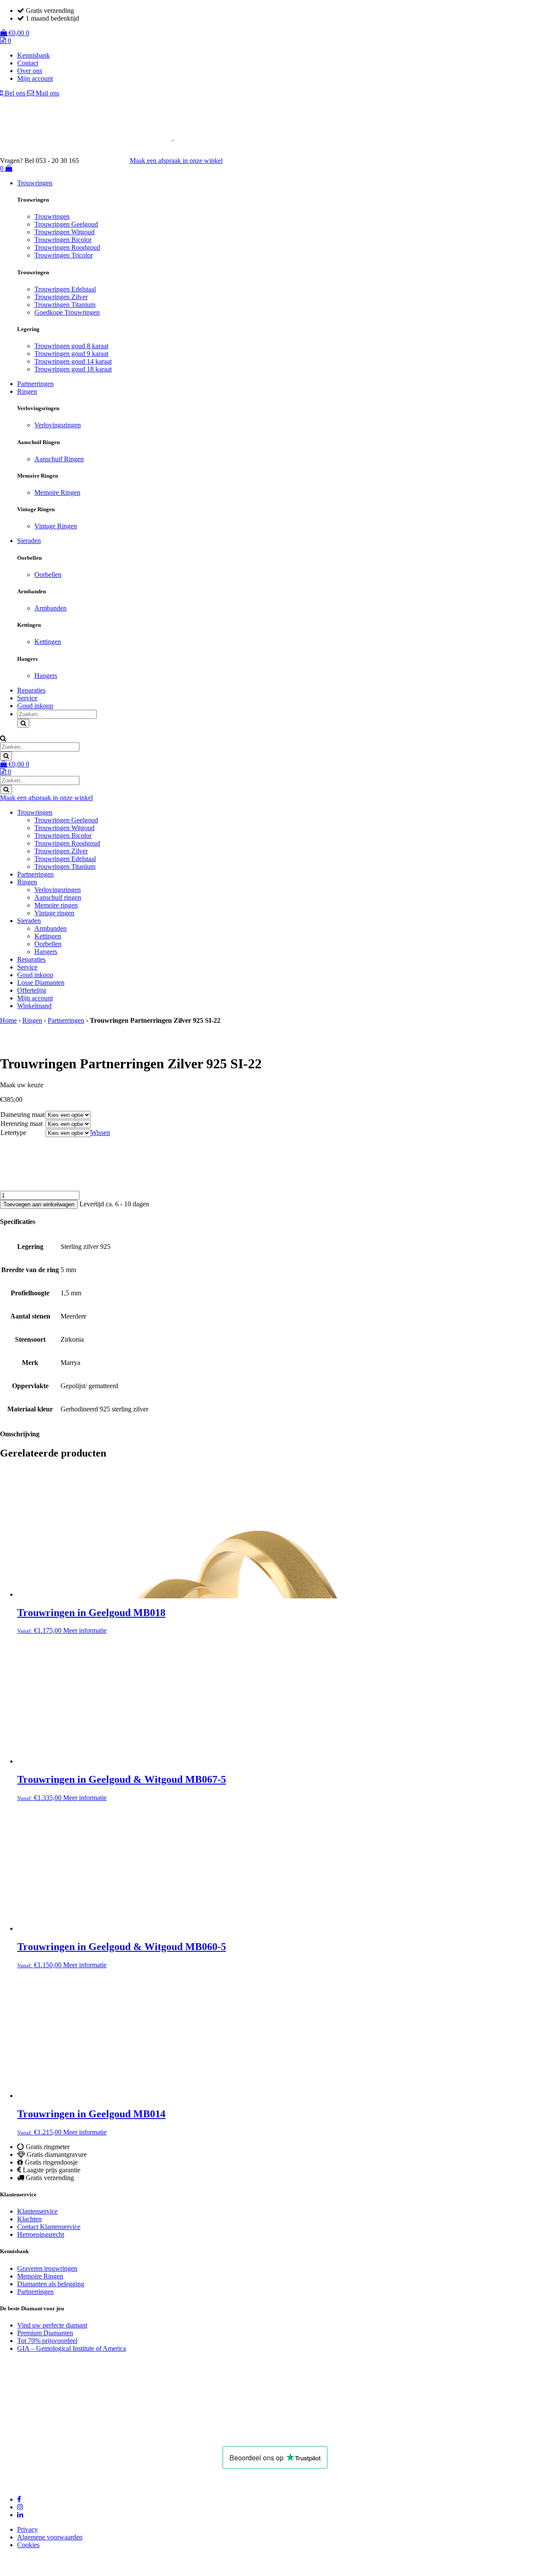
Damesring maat (23, 1115)
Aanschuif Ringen (59, 459)
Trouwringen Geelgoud (66, 224)
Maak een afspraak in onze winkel (176, 161)
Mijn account (35, 78)
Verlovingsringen (58, 425)
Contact (28, 63)
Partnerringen (35, 384)
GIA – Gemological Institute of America (72, 2348)
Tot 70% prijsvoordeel (47, 2341)
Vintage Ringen (56, 526)
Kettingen (48, 642)
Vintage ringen (54, 913)
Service (27, 698)
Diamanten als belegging (51, 2284)
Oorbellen (48, 575)
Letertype (13, 1133)
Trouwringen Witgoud (64, 232)
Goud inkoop (35, 706)
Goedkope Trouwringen (67, 312)
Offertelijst (32, 990)
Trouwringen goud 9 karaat (71, 354)
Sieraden (29, 541)
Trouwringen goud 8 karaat (71, 346)
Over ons (30, 71)
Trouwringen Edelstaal (65, 289)
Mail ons (47, 93)
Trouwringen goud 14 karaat (73, 361)
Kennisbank (34, 55)
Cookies (28, 2545)
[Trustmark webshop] (109, 161)
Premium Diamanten (45, 2333)
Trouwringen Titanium (65, 305)
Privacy (27, 2529)
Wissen (100, 1133)
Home (8, 1020)
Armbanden (50, 608)
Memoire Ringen (57, 492)
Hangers (46, 676)
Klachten (29, 2219)
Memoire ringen (56, 905)
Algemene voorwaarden (50, 2537)
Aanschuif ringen (58, 897)
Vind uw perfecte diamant (52, 2325)
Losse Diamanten (41, 983)
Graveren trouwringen (47, 2268)
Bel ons (15, 93)
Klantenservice (37, 2211)
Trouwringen (35, 183)
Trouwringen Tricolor (64, 255)
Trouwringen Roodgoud (67, 247)
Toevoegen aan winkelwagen (39, 1204)
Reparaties (31, 690)
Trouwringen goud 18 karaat (73, 369)
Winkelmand (34, 1006)
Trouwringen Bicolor (63, 240)
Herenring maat (21, 1124)
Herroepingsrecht (41, 2234)
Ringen (27, 391)
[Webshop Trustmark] (107, 2434)
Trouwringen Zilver (61, 297)
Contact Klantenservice (49, 2227)
